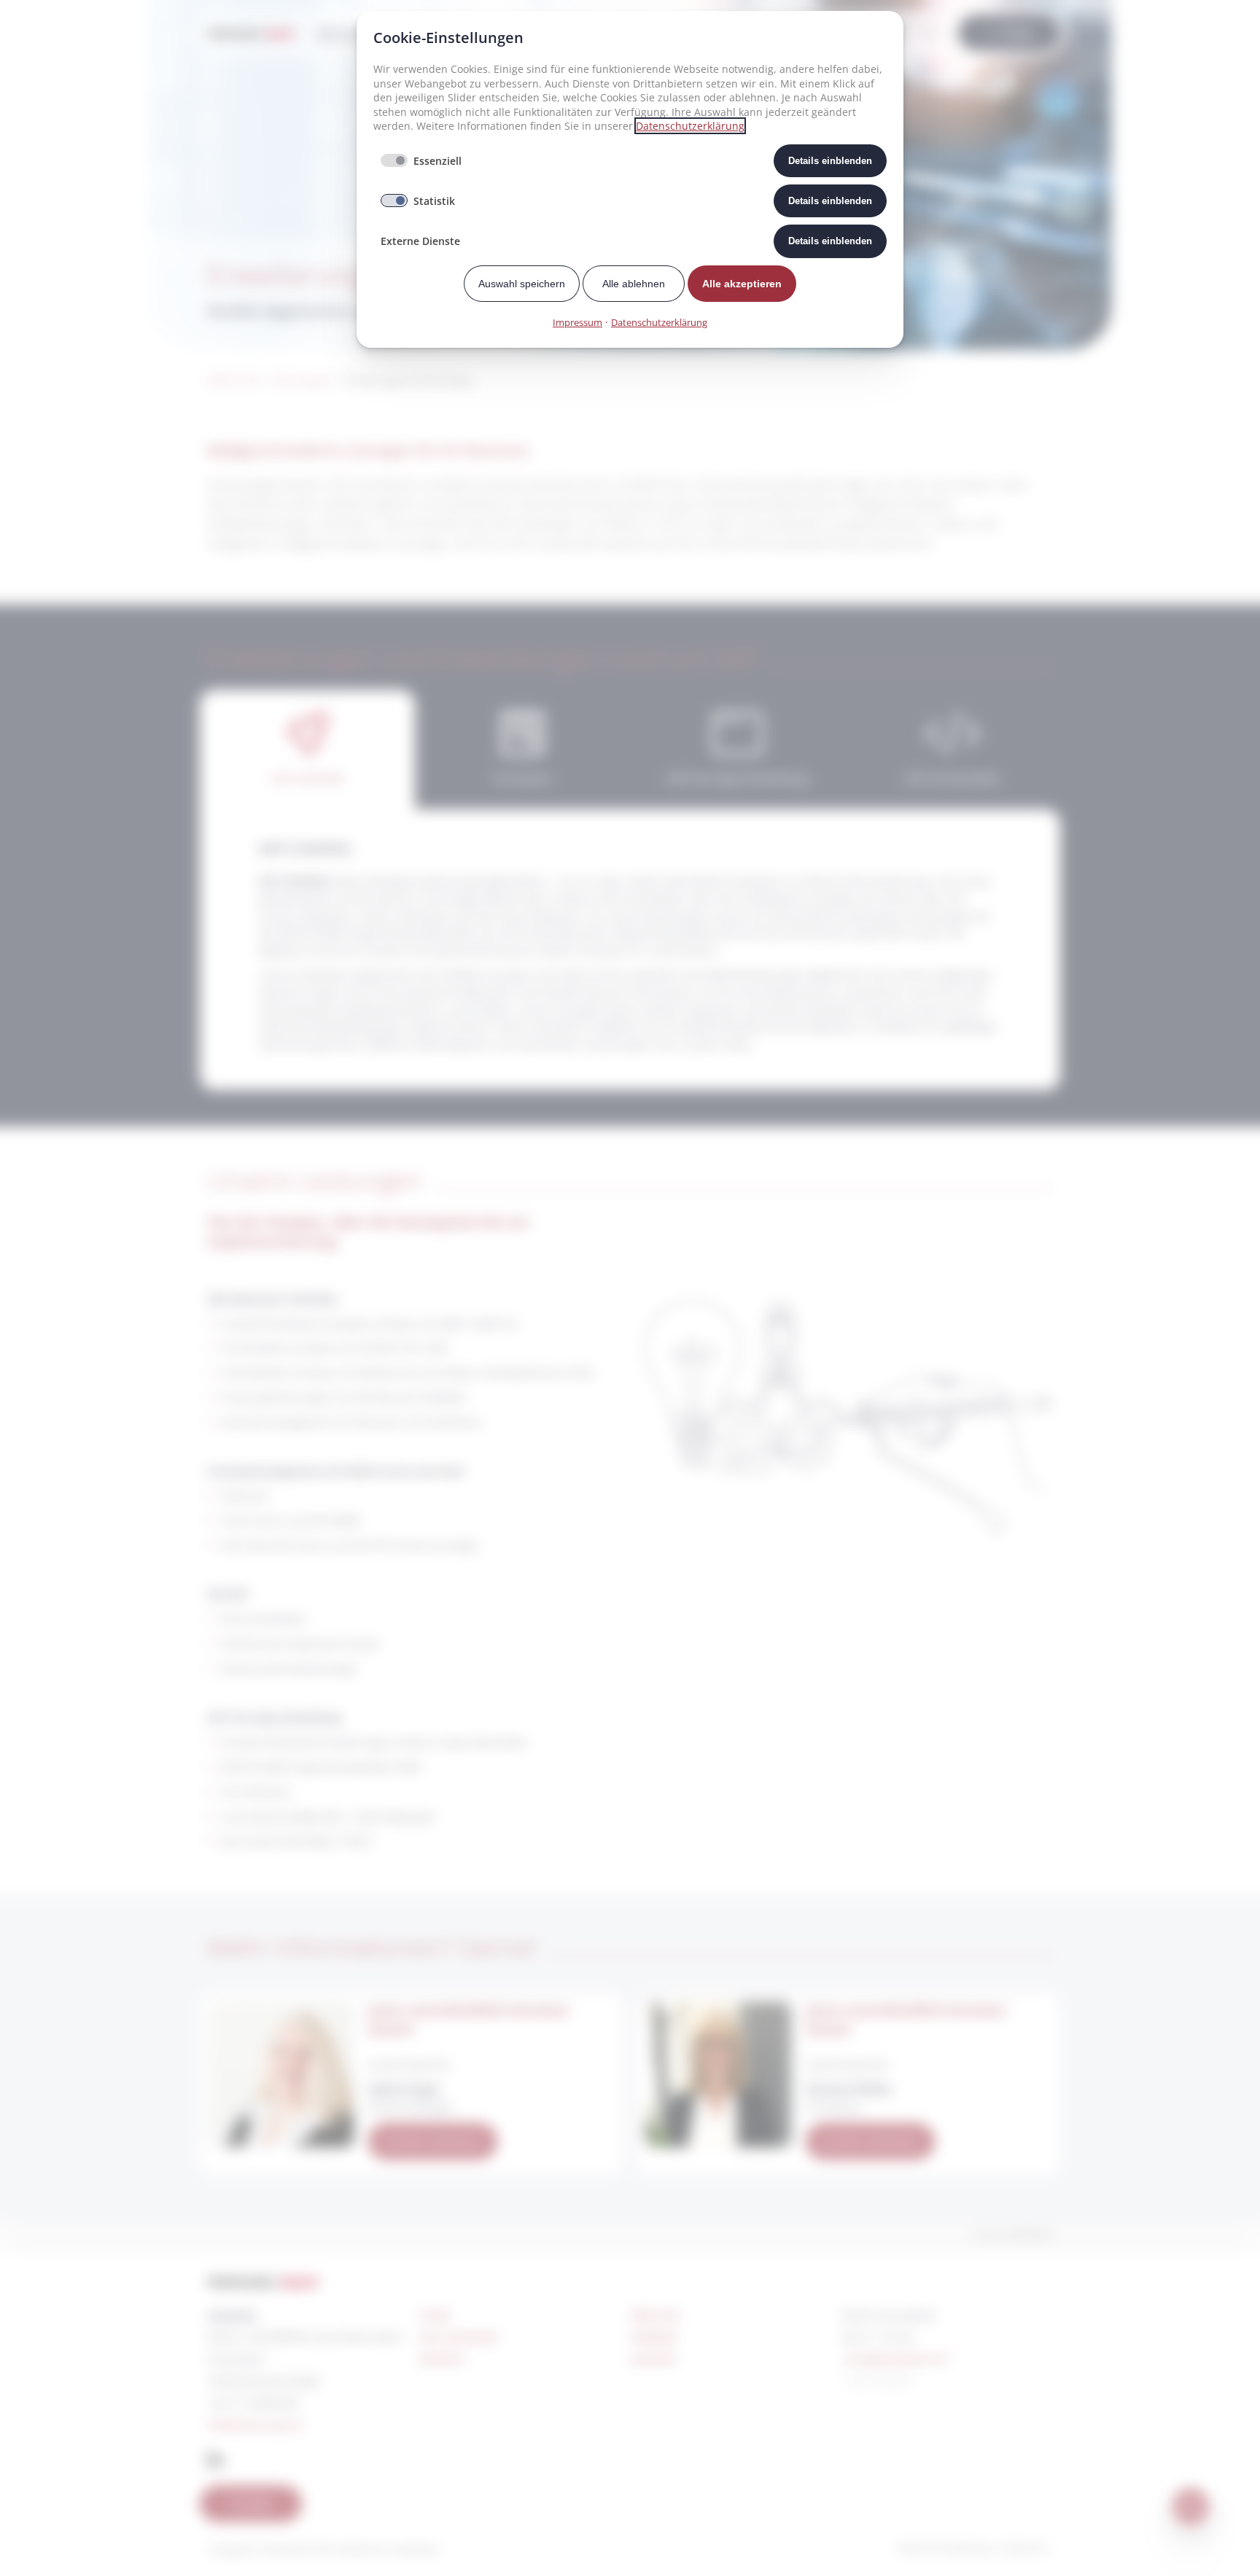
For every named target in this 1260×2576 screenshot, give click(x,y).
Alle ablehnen (634, 284)
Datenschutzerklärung (690, 126)
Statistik (434, 201)
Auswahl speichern (522, 284)
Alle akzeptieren (742, 284)
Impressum (577, 322)
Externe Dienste (420, 241)
